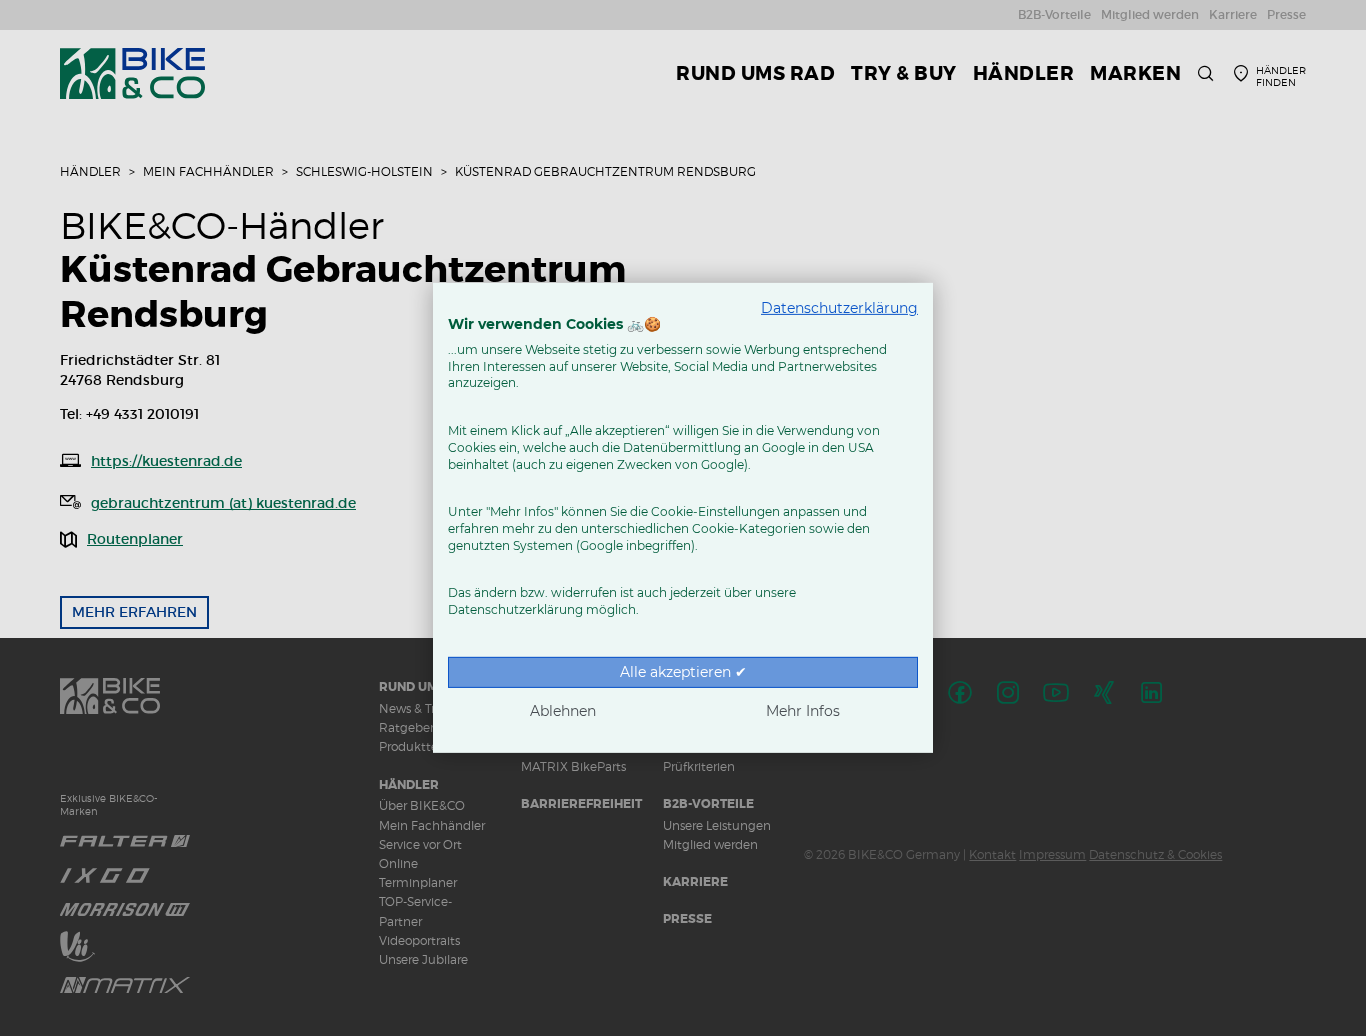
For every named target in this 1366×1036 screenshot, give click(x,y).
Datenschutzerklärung (839, 308)
